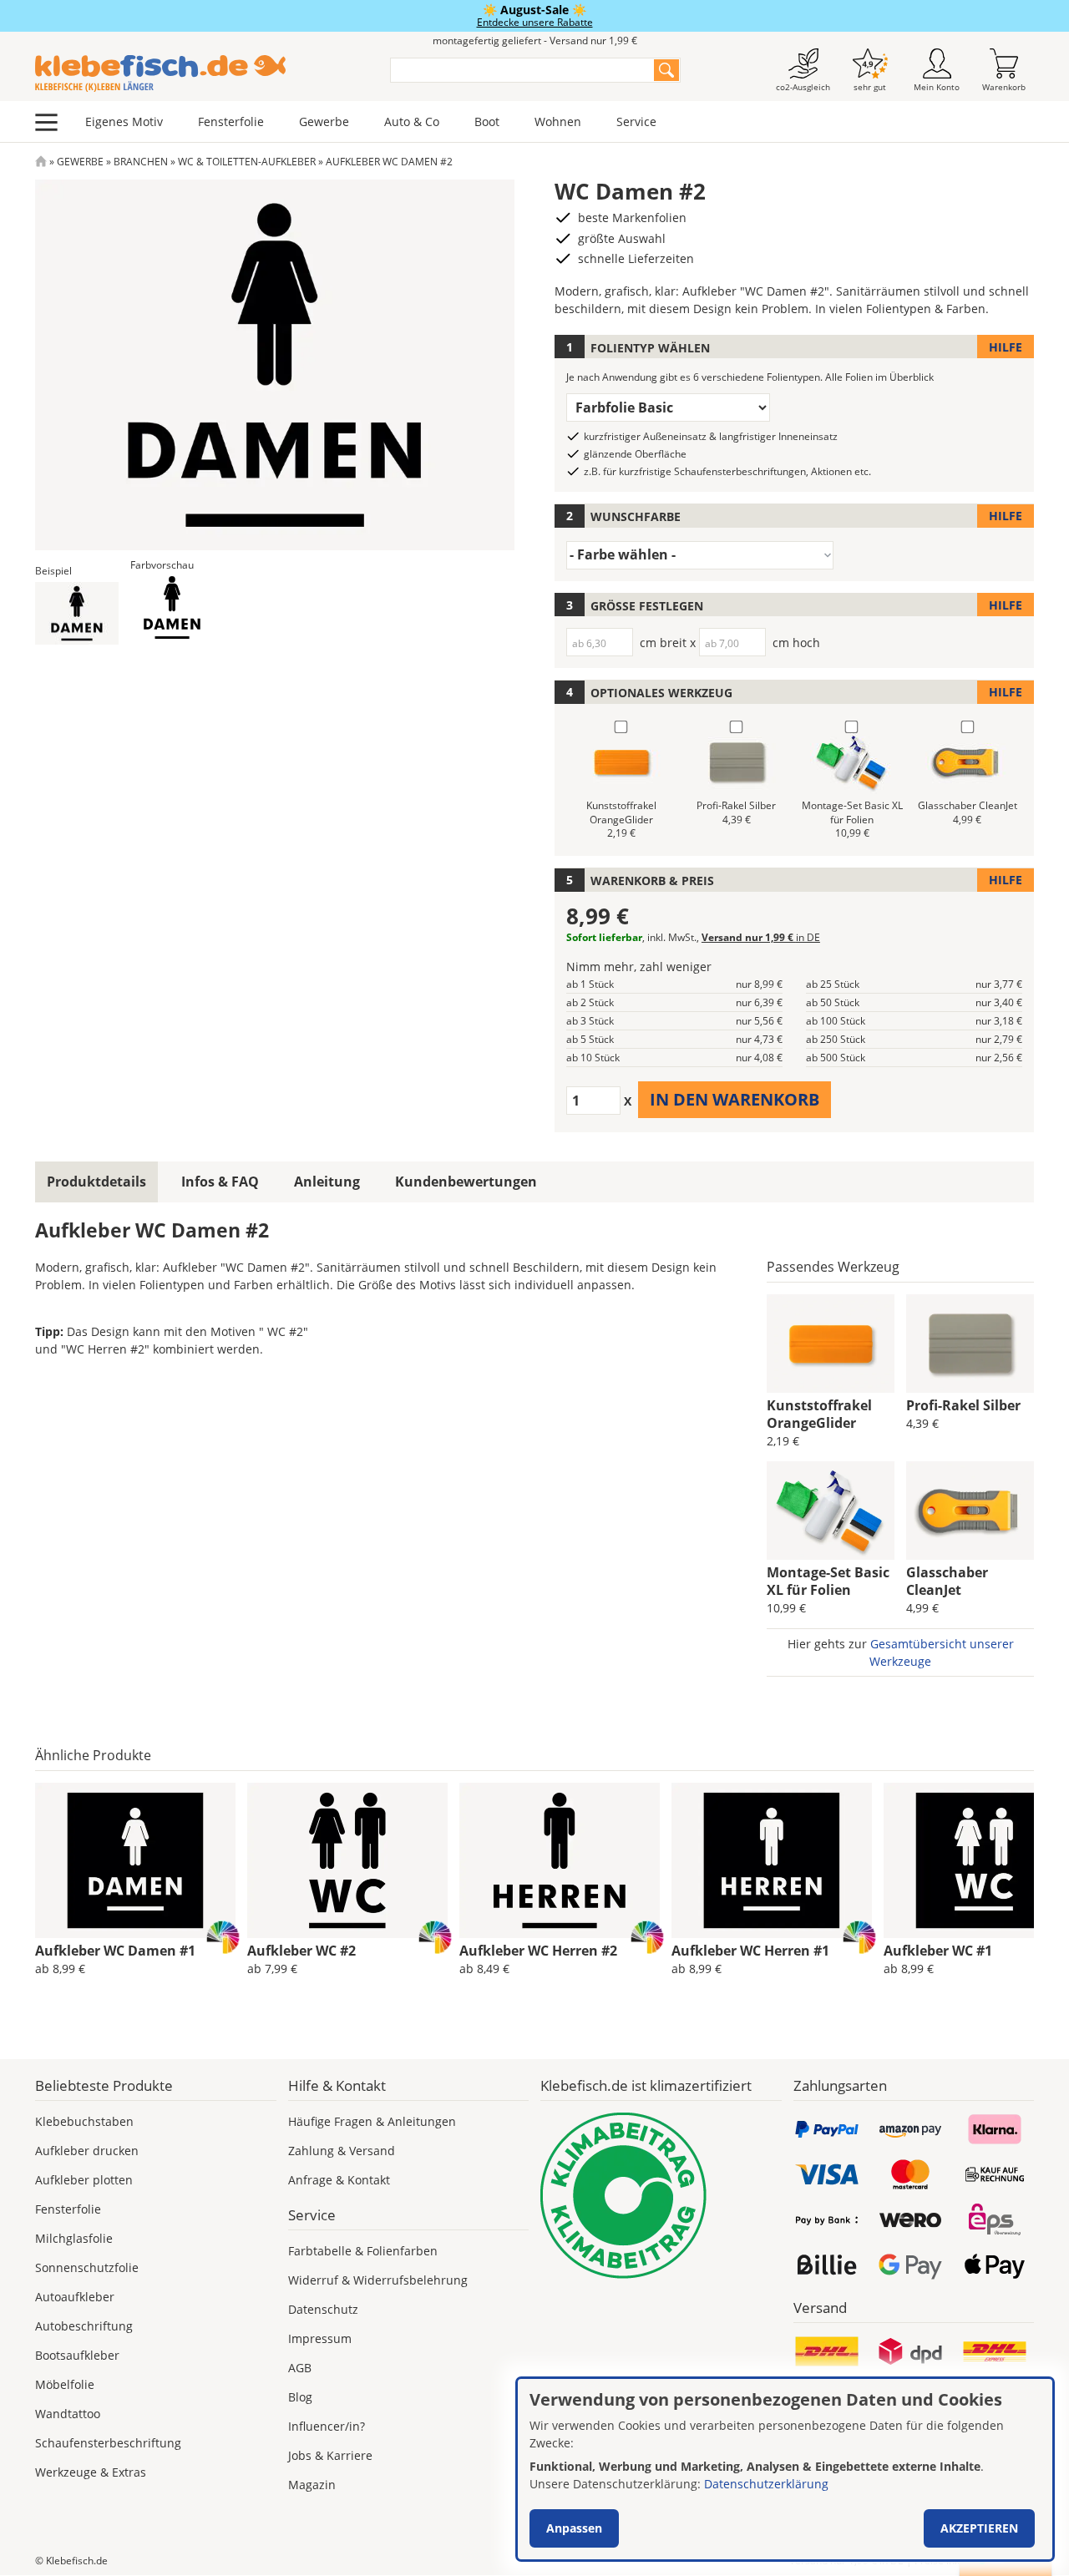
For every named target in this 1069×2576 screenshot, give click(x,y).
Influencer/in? (327, 2426)
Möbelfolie (65, 2384)
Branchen (141, 162)
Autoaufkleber (75, 2297)
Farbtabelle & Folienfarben (363, 2251)
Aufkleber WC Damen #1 (115, 1951)
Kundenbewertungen (466, 1182)
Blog (300, 2397)
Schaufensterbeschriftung (108, 2443)
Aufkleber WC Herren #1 (750, 1951)
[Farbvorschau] (172, 607)
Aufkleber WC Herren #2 (538, 1951)
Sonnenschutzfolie (87, 2267)
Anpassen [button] (574, 2528)
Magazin (312, 2485)
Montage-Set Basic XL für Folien (828, 1581)
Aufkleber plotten (84, 2180)
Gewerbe (324, 121)
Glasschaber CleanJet (947, 1581)
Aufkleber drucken (87, 2151)
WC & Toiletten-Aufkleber (247, 162)
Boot (487, 121)
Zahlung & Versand (342, 2151)
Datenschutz (323, 2309)
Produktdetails (96, 1182)
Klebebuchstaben (84, 2121)
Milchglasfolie (74, 2238)
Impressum (320, 2338)
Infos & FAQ (220, 1182)
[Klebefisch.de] (202, 73)
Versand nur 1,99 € (761, 937)
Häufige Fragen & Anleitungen (372, 2121)
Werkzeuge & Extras (91, 2472)
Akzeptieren (979, 2528)
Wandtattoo (68, 2414)
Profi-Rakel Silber (963, 1405)
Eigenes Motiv (124, 121)
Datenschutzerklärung (766, 2484)
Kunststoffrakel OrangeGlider (819, 1414)
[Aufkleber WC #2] (347, 1860)
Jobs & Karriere (330, 2455)
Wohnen (558, 121)
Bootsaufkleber (77, 2355)
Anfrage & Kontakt (339, 2180)
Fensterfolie (231, 121)
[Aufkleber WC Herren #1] (772, 1860)
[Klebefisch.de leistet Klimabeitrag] (661, 2196)
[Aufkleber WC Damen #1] (135, 1860)
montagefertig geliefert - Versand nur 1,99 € (535, 40)
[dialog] (785, 2469)
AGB (300, 2368)
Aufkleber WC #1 (938, 1951)
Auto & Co (412, 121)
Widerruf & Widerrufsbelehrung (378, 2280)
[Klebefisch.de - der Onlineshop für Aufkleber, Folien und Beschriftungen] (41, 162)
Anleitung (327, 1182)
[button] (77, 613)
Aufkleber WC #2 (301, 1951)
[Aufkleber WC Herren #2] (560, 1860)
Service (636, 121)
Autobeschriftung (84, 2326)
